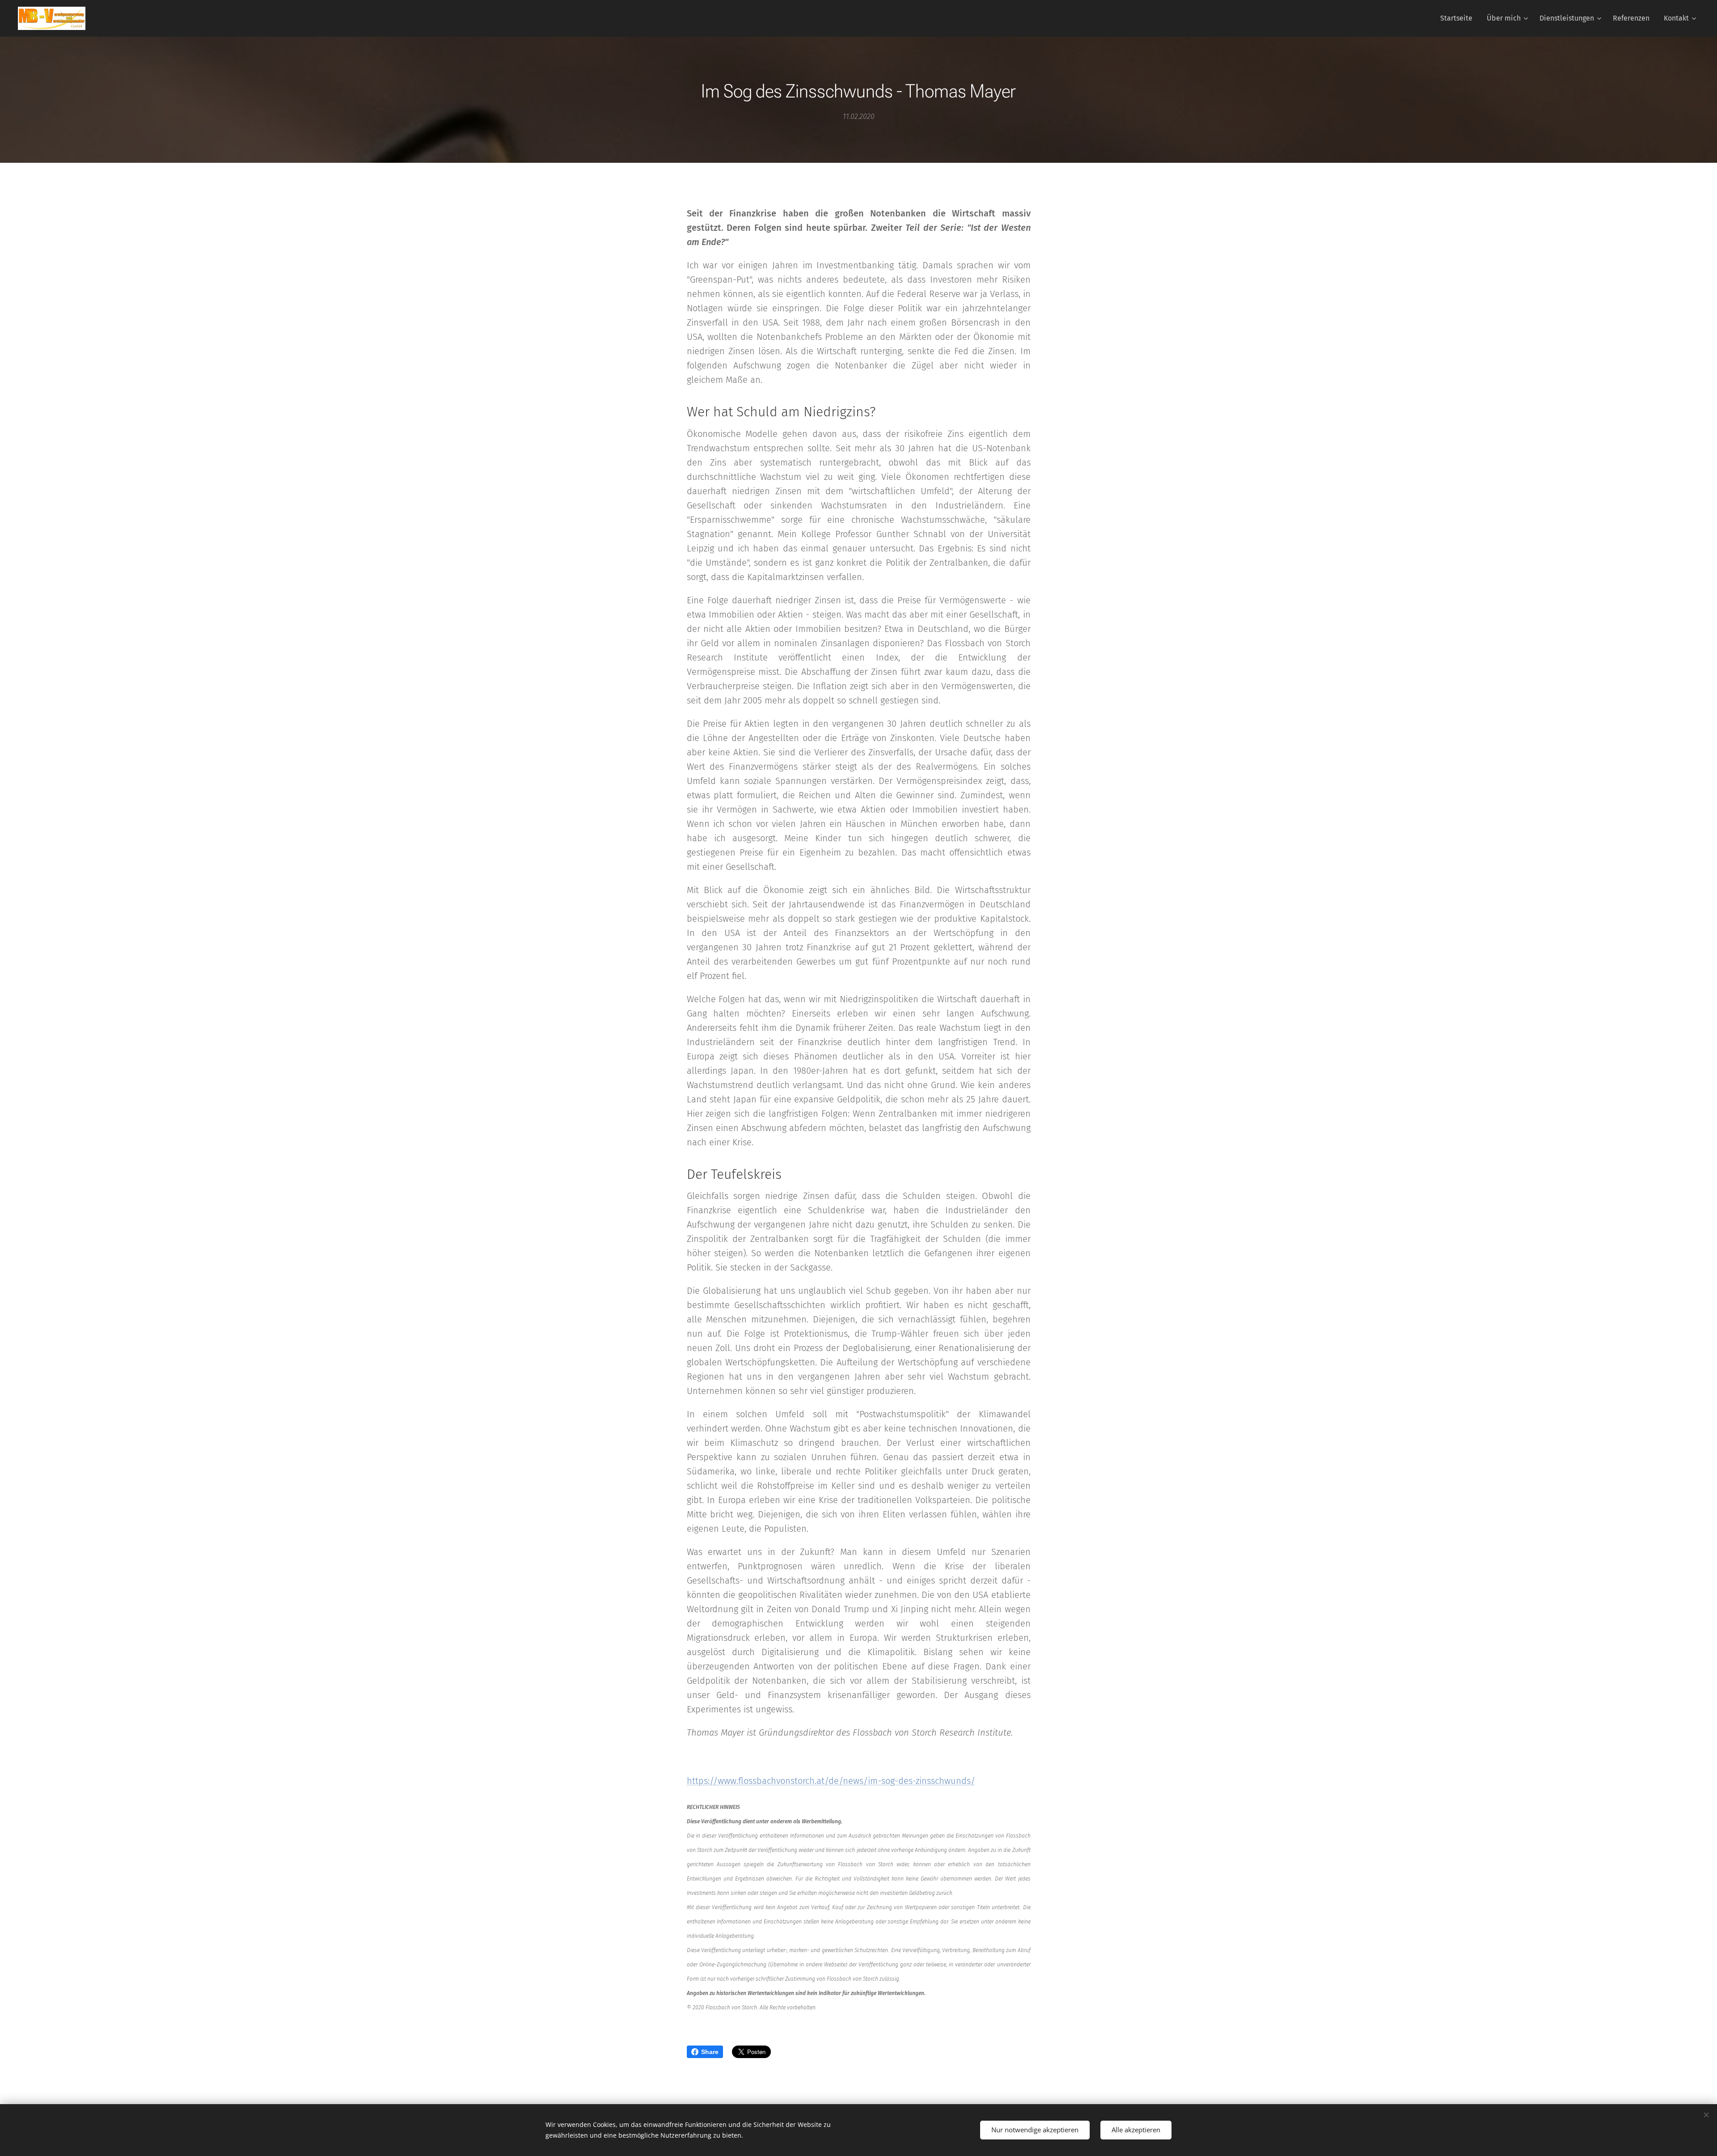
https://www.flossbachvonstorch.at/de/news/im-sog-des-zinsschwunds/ (831, 1781)
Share (710, 2052)
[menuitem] (1459, 18)
